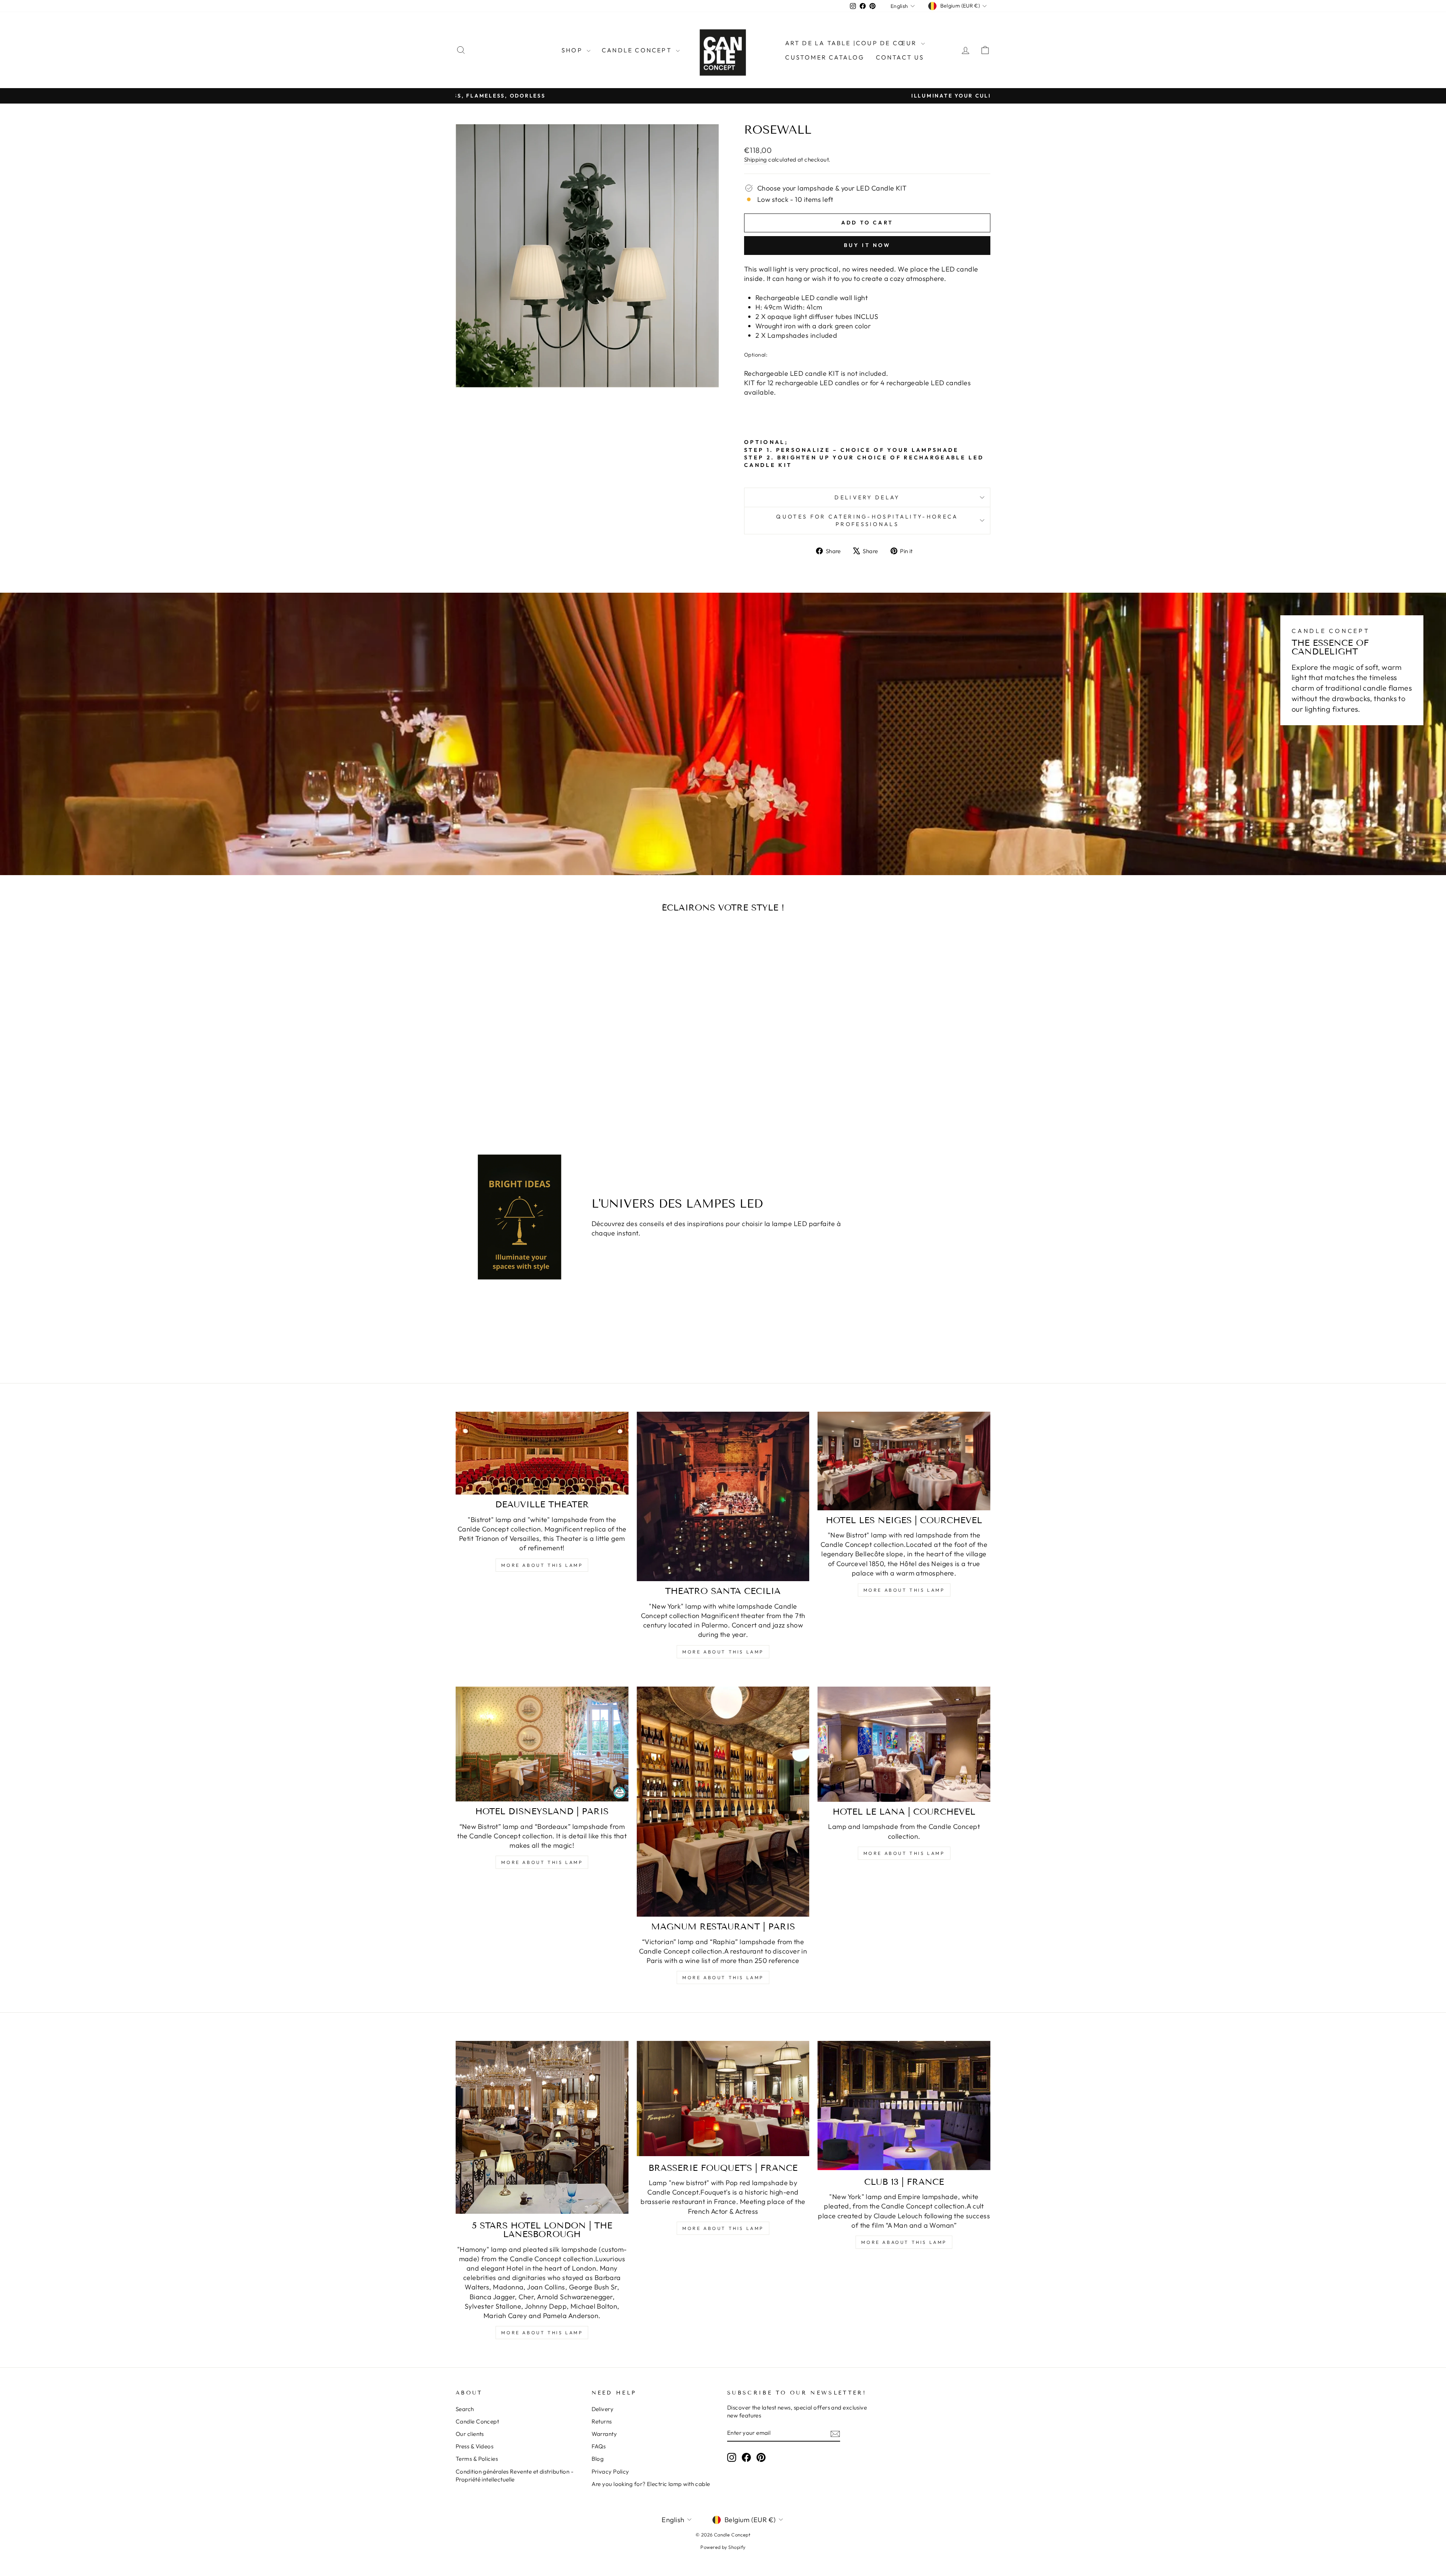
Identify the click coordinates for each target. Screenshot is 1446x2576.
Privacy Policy (610, 2472)
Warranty (604, 2434)
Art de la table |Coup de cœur (852, 43)
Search (465, 2409)
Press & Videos (474, 2446)
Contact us (900, 57)
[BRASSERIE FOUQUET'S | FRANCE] (723, 2098)
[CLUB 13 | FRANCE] (904, 2105)
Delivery (603, 2409)
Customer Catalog (825, 57)
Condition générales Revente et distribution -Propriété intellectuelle (515, 2475)
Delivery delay (867, 497)
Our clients (470, 2434)
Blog (598, 2459)
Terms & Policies (477, 2459)
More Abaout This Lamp (904, 2242)
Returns (602, 2421)
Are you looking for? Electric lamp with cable (651, 2484)
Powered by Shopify (723, 2547)
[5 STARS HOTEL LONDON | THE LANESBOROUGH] (542, 2127)
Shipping (756, 159)
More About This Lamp (542, 1565)
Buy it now (867, 245)
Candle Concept (638, 50)
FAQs (599, 2446)
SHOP (573, 50)
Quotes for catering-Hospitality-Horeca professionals (867, 520)
